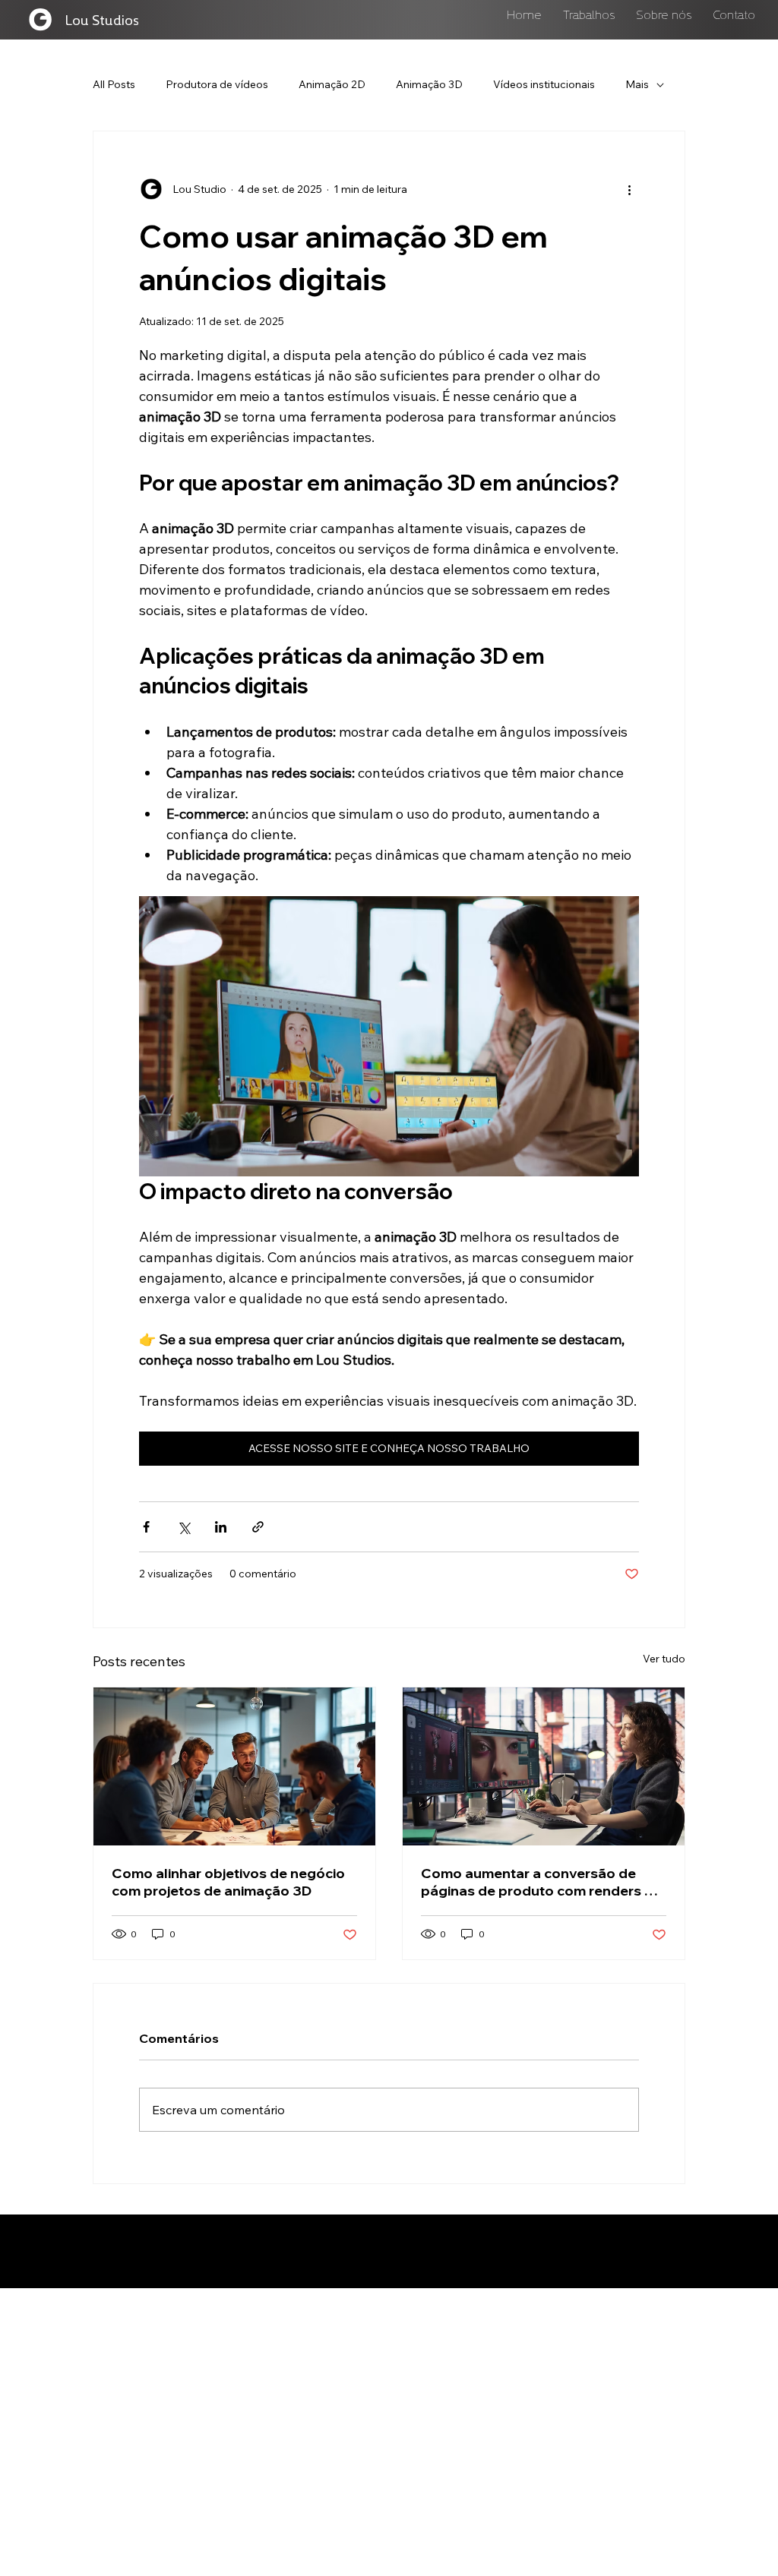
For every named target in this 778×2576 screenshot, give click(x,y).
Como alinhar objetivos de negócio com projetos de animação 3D (228, 1882)
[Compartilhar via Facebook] (146, 1527)
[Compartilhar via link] (258, 1527)
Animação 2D (332, 84)
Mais (637, 84)
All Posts (114, 84)
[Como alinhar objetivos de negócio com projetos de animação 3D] (234, 1766)
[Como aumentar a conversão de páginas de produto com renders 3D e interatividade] (544, 1766)
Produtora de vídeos (217, 84)
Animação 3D (429, 84)
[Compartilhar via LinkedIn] (221, 1527)
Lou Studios (102, 19)
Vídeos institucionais (544, 84)
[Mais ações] (630, 189)
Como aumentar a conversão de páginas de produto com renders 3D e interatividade (542, 1882)
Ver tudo (664, 1659)
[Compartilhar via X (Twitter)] (183, 1527)
